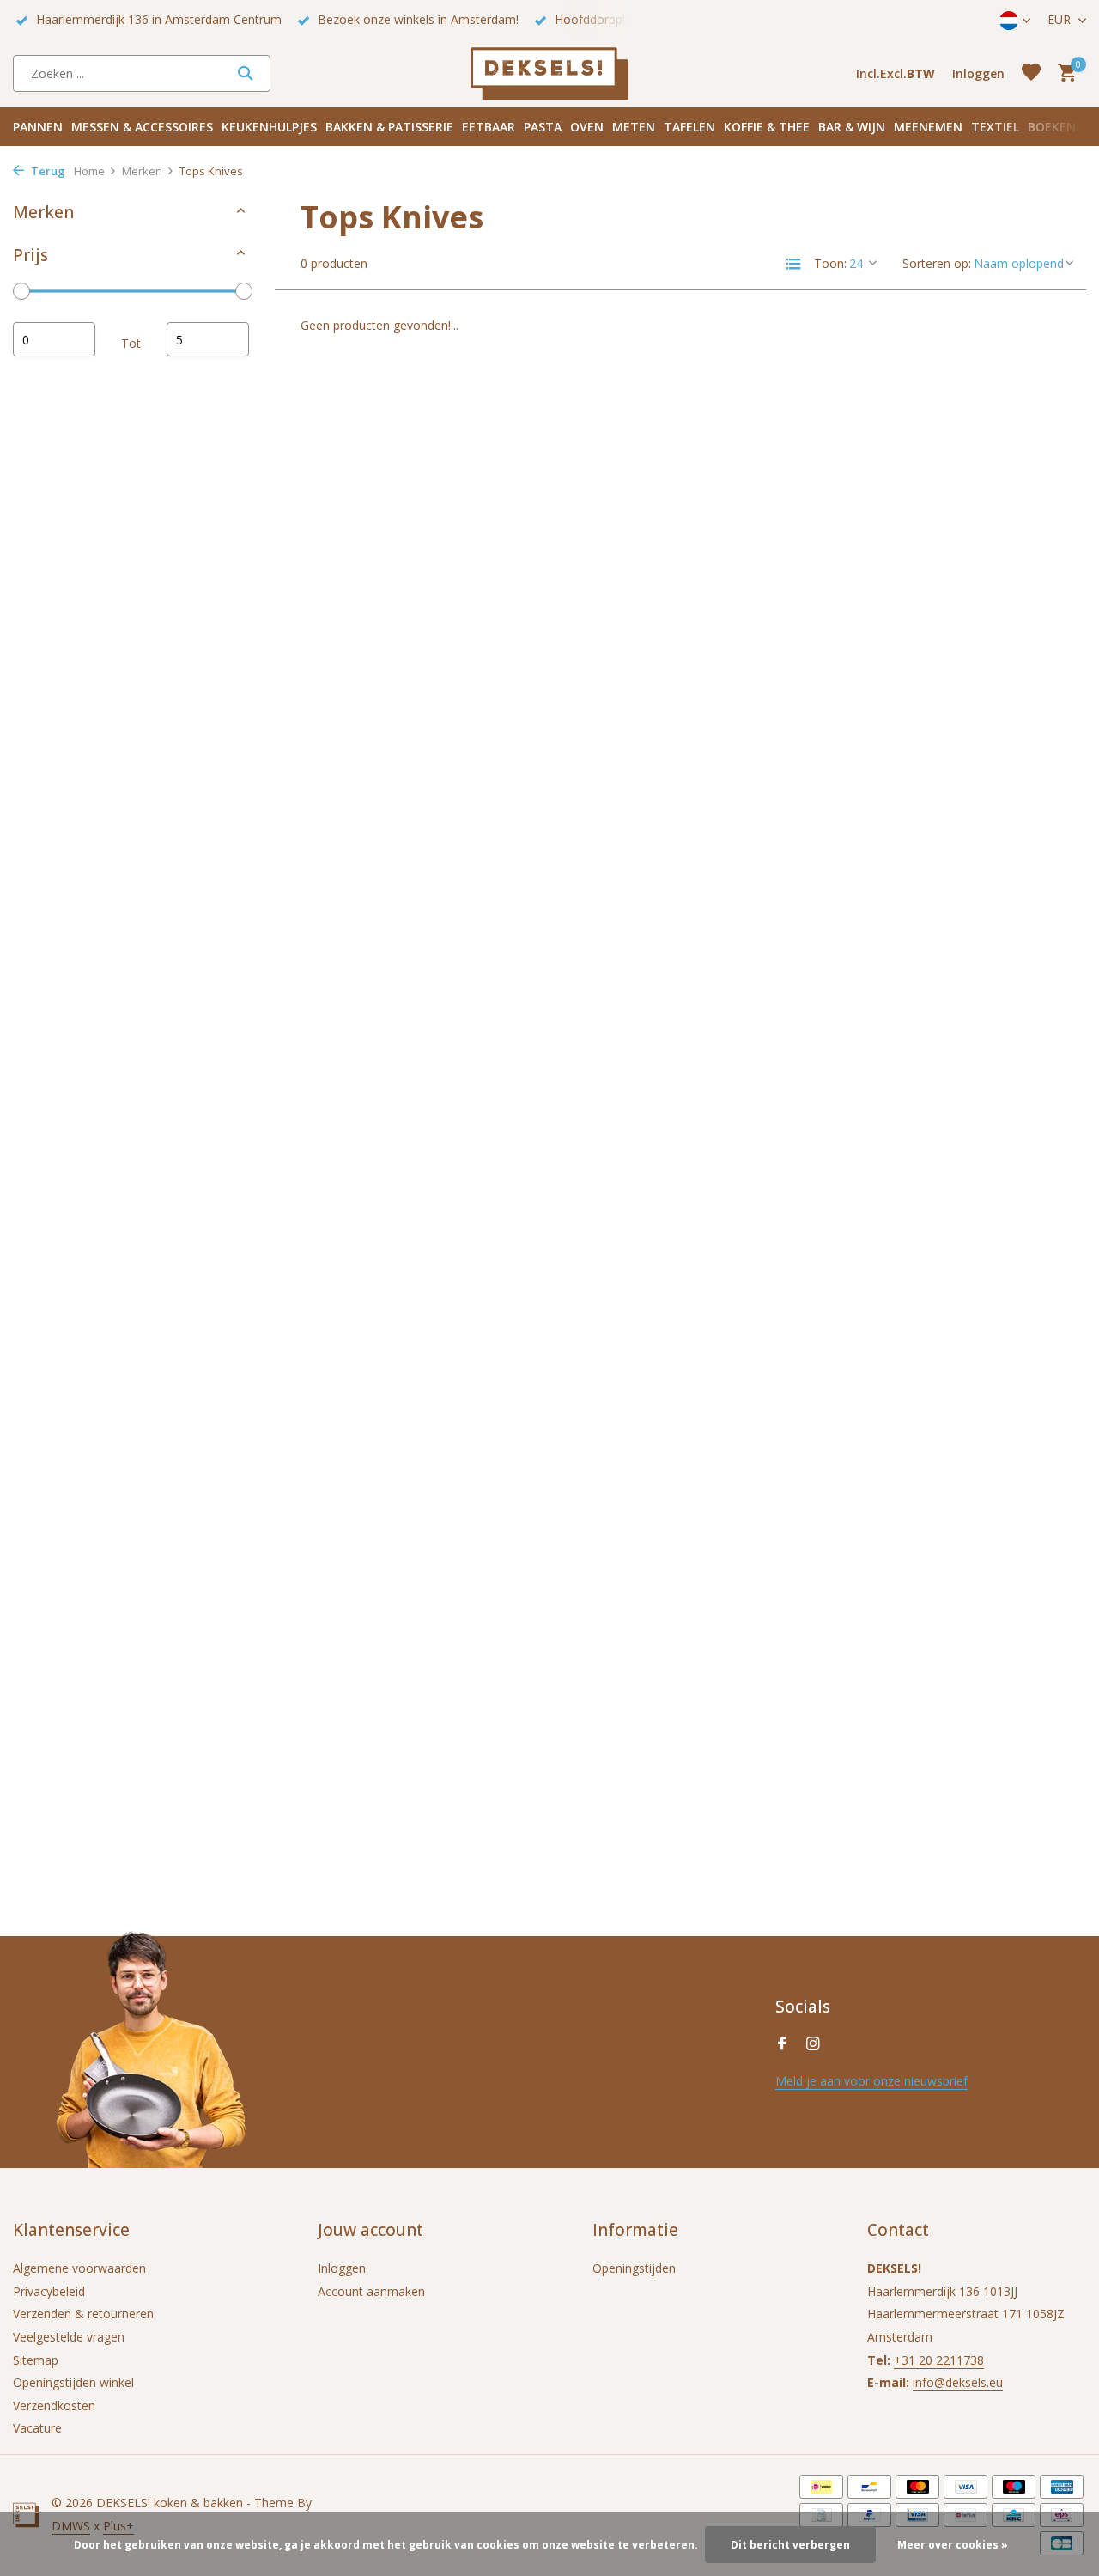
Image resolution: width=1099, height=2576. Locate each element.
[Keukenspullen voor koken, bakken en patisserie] (549, 73)
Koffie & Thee (767, 127)
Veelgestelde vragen (69, 2337)
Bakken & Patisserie (389, 127)
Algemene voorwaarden (79, 2268)
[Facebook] (782, 2044)
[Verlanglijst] (1031, 73)
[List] (793, 264)
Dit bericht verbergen (790, 2545)
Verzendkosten (54, 2405)
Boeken (1052, 127)
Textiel (995, 127)
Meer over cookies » (953, 2545)
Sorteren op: (937, 263)
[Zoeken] (245, 73)
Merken (142, 171)
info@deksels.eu (958, 2382)
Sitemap (36, 2360)
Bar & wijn (852, 127)
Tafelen (689, 127)
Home (89, 171)
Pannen (38, 127)
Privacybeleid (49, 2291)
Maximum (208, 339)
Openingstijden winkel (73, 2382)
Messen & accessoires (142, 127)
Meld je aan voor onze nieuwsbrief (871, 2081)
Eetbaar (489, 127)
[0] (1063, 73)
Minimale (54, 339)
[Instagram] (813, 2044)
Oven (587, 127)
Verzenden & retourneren (83, 2314)
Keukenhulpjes (269, 127)
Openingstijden (634, 2268)
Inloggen (342, 2268)
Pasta (543, 127)
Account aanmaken (371, 2291)
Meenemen (928, 127)
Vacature (37, 2428)
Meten (634, 127)
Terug (47, 171)
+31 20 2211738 (939, 2360)
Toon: (830, 263)
